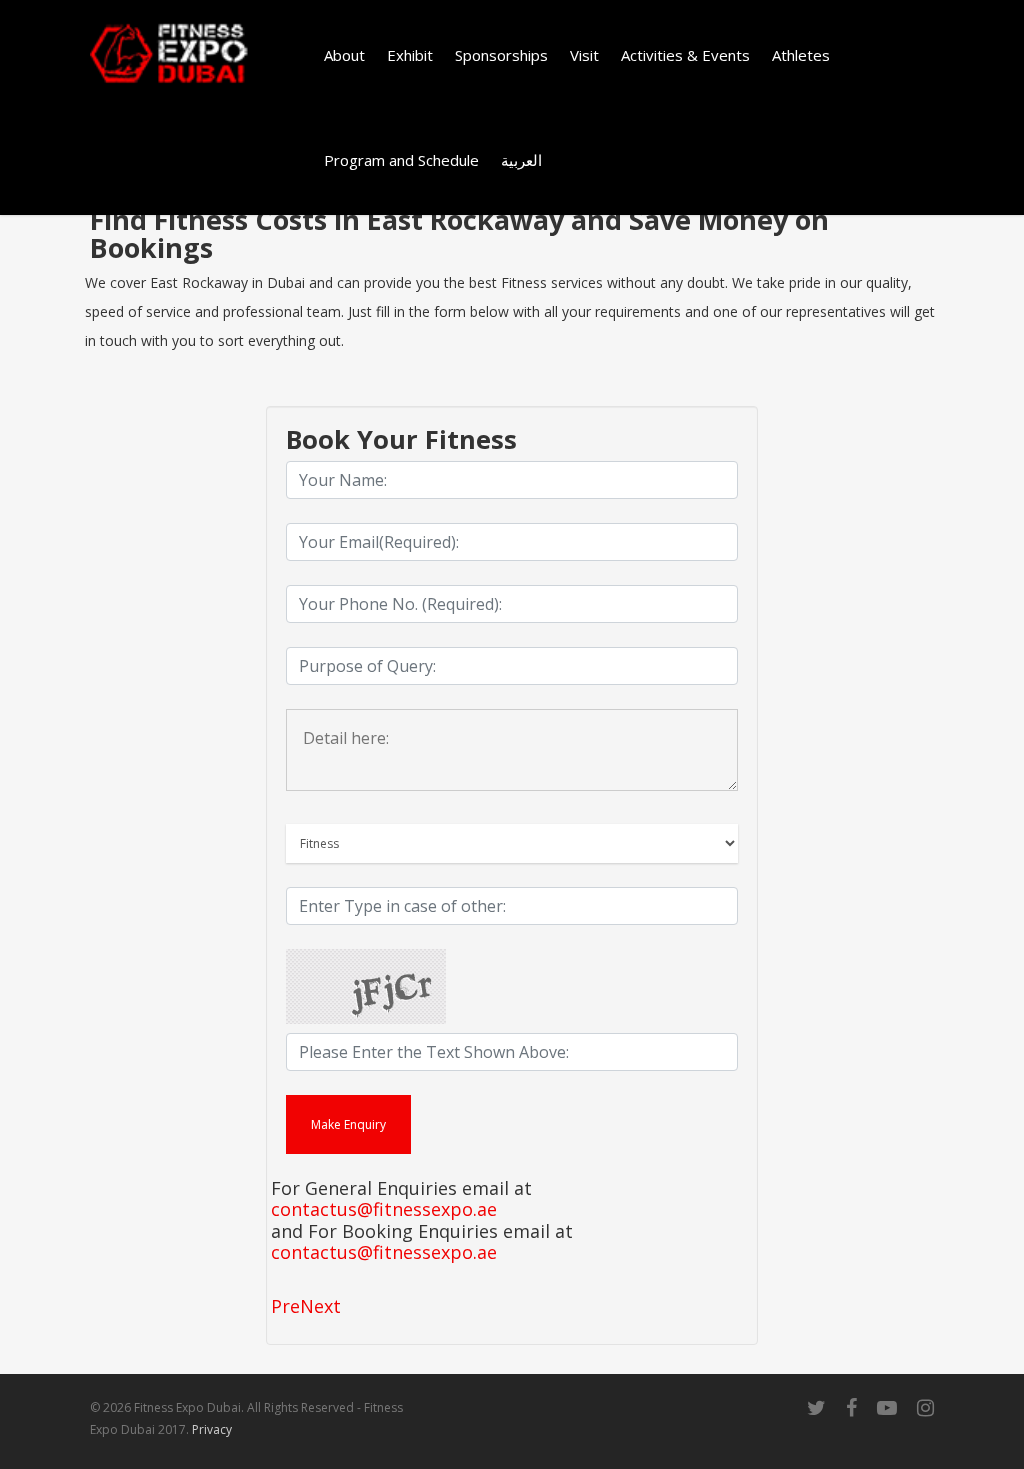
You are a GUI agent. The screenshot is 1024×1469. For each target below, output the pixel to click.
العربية (521, 160)
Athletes (801, 55)
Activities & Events (685, 55)
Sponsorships (501, 55)
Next (320, 1306)
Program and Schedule (401, 160)
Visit (584, 55)
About (344, 55)
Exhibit (410, 55)
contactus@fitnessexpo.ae (384, 1210)
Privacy (212, 1429)
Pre (285, 1306)
